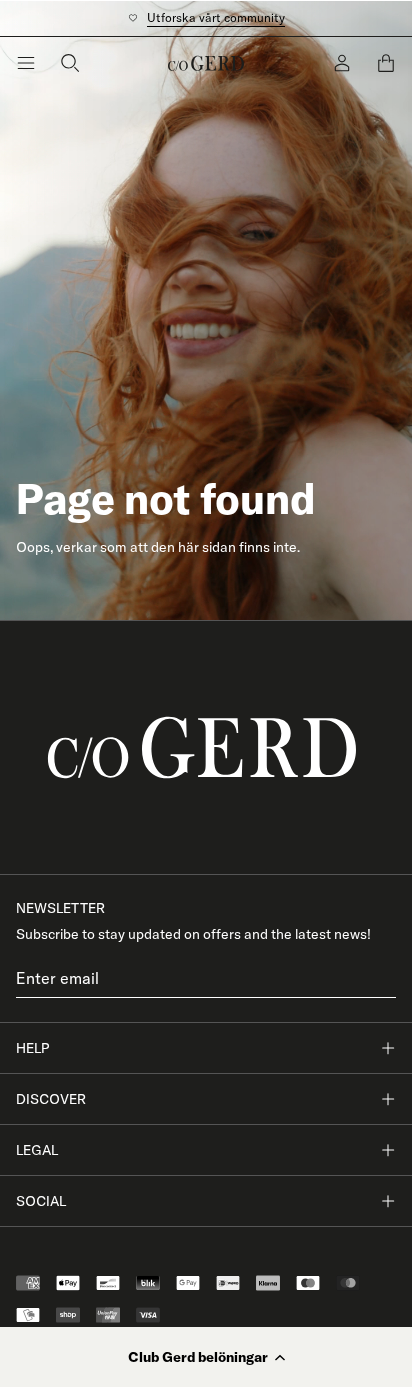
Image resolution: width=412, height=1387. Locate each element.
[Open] (26, 63)
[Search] (70, 63)
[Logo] (206, 63)
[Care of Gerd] (206, 747)
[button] (206, 1357)
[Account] (342, 63)
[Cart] (386, 63)
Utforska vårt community (216, 17)
